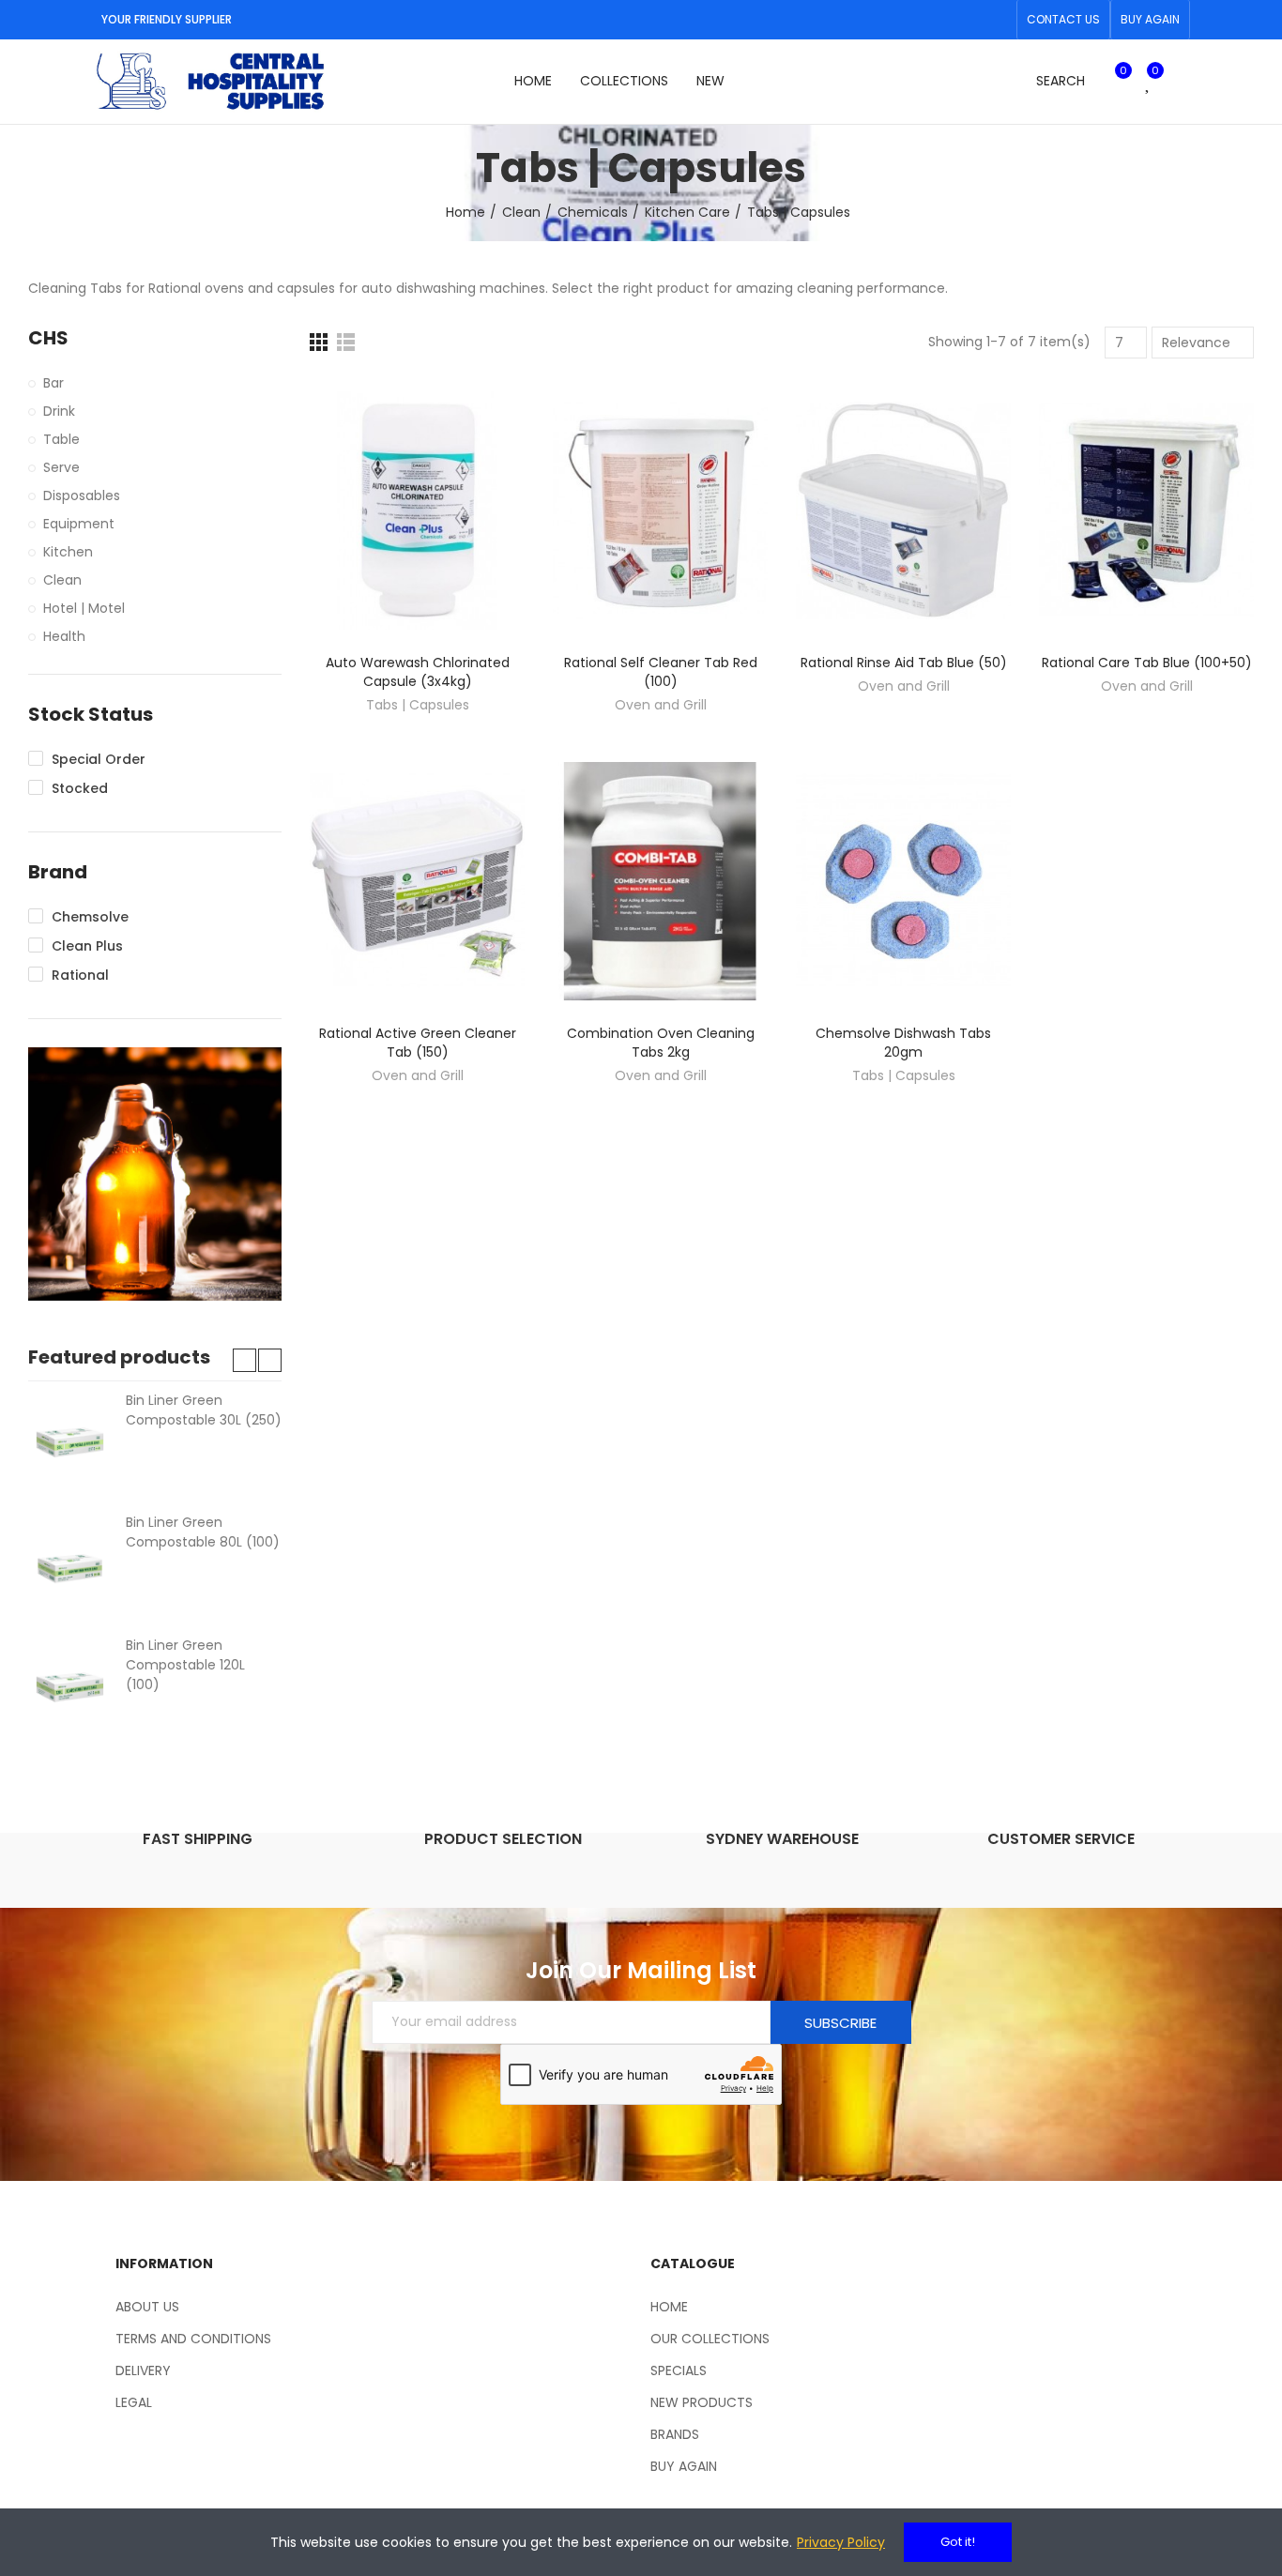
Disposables (82, 495)
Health (64, 636)
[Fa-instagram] (997, 20)
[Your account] (1181, 82)
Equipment (79, 524)
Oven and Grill (661, 705)
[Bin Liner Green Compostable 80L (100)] (70, 1564)
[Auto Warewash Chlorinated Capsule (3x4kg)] (417, 511)
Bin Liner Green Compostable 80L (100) (203, 1532)
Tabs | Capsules (418, 705)
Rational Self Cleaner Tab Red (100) (661, 672)
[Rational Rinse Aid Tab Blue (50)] (903, 511)
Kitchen (68, 552)
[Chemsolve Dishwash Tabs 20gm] (903, 881)
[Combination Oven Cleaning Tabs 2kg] (660, 881)
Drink (59, 411)
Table (61, 439)
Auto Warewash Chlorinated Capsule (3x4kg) (418, 672)
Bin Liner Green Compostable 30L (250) (204, 1410)
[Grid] (319, 342)
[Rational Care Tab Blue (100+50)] (1146, 511)
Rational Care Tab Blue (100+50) (1147, 663)
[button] (1063, 20)
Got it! (958, 2542)
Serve (61, 467)
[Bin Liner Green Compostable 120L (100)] (70, 1687)
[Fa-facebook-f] (967, 20)
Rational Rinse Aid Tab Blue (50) (904, 663)
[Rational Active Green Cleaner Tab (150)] (417, 881)
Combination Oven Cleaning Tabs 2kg (661, 1043)
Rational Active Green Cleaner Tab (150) (418, 1043)
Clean (62, 580)
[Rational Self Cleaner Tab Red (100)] (660, 511)
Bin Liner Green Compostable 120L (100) (185, 1665)
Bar (53, 383)
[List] (346, 342)
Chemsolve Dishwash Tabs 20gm (903, 1043)
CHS (48, 338)
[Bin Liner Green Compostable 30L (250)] (70, 1442)
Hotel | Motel (84, 608)
